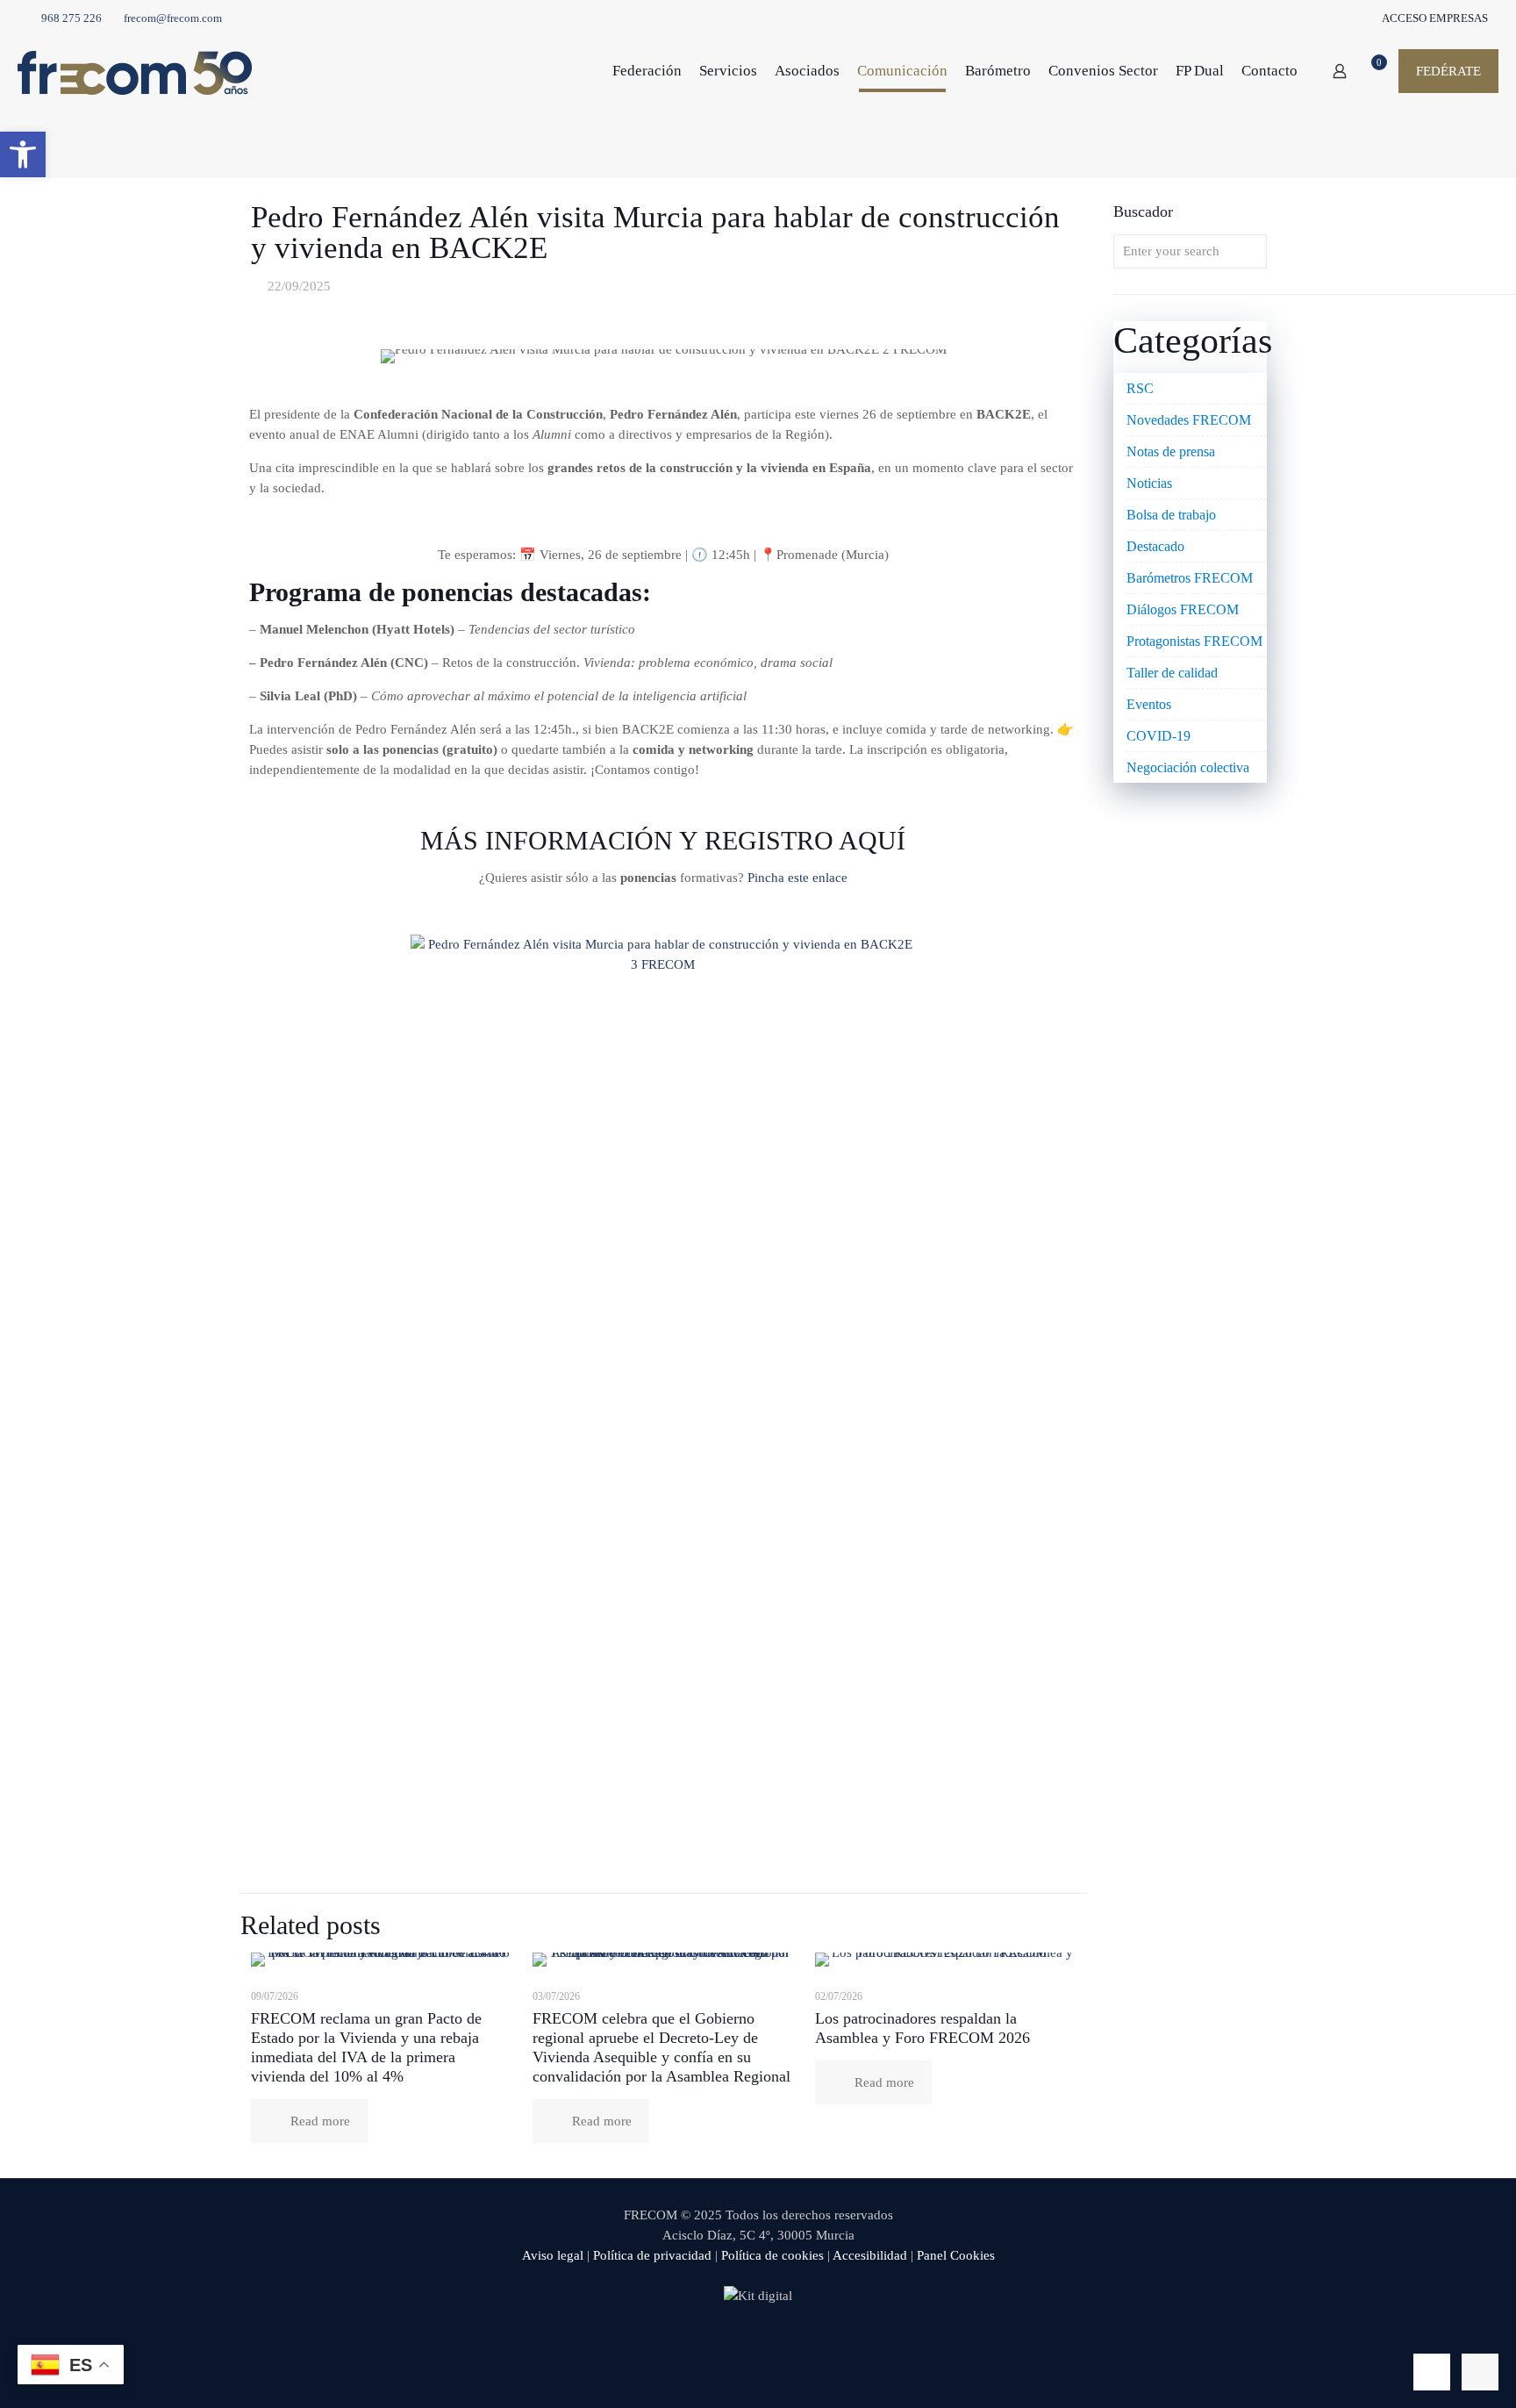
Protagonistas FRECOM (1194, 641)
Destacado (1155, 546)
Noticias (1149, 483)
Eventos (1149, 704)
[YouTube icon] (758, 2345)
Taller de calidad (1172, 673)
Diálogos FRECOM (1183, 609)
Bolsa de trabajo (1171, 515)
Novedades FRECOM (1189, 420)
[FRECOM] (135, 71)
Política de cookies (772, 2255)
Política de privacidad (652, 2255)
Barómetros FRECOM (1190, 578)
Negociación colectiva (1188, 767)
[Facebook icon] (722, 2345)
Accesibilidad (870, 2255)
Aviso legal (553, 2255)
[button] (23, 154)
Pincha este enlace (797, 878)
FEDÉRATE (1448, 71)
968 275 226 (72, 18)
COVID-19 (1158, 736)
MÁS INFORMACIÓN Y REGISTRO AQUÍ (663, 840)
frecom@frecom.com (173, 18)
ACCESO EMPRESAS (1434, 18)
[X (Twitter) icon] (740, 2345)
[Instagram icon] (795, 2345)
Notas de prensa (1171, 451)
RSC (1140, 388)
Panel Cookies (956, 2255)
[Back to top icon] (1432, 2372)
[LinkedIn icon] (777, 2345)
